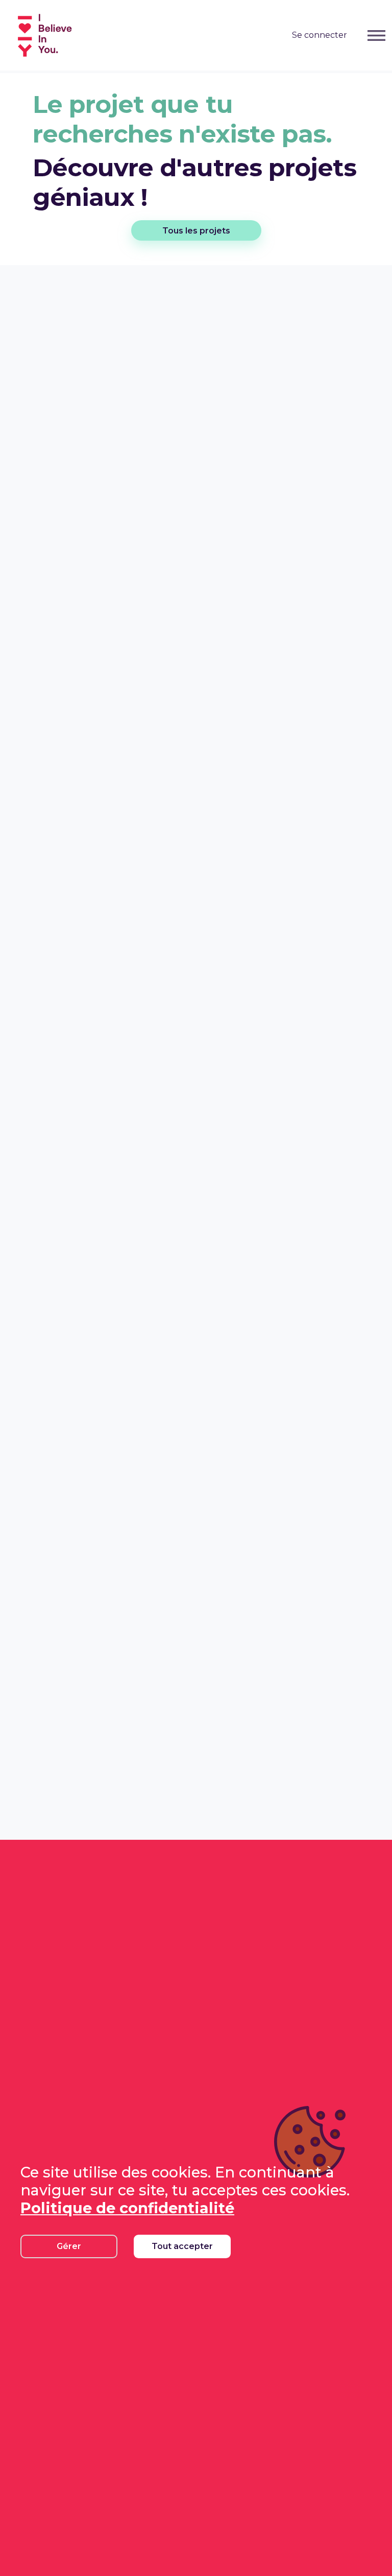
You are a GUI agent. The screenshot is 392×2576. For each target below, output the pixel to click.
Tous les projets (196, 231)
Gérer (69, 2246)
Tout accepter (182, 2246)
